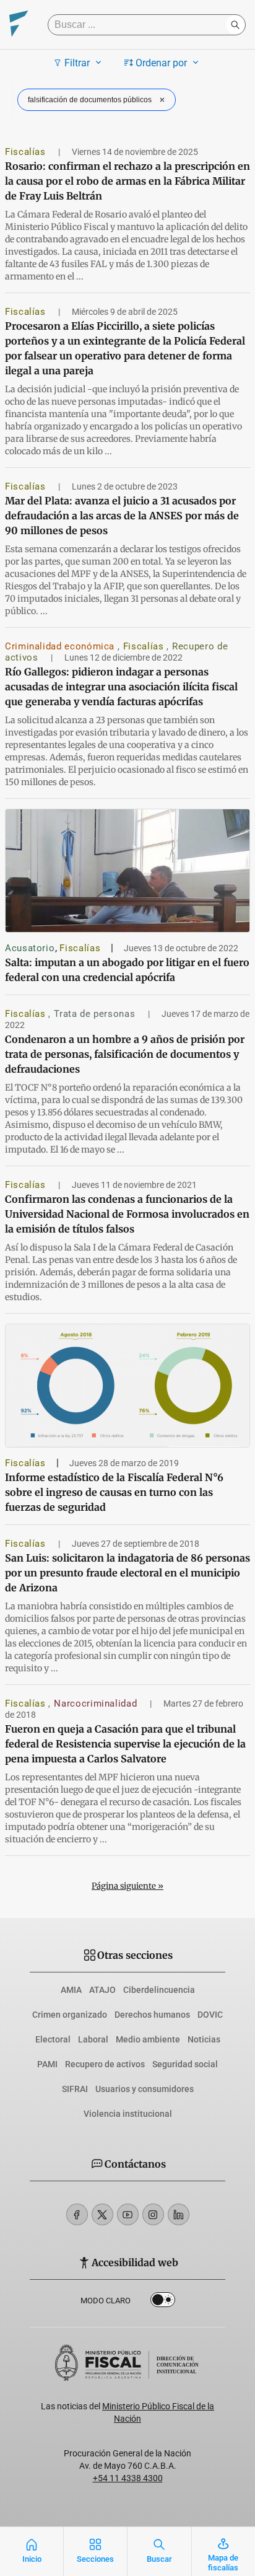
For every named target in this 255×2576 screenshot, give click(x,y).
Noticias (204, 2039)
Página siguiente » (127, 1886)
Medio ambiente (148, 2039)
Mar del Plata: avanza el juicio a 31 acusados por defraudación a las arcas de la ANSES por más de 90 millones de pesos (122, 516)
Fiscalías (27, 152)
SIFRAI (75, 2089)
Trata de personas (96, 1014)
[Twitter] (102, 2214)
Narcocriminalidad (97, 1703)
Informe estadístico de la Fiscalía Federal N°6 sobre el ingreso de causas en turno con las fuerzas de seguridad (114, 1492)
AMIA (71, 1990)
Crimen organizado (70, 2015)
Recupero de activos (105, 2064)
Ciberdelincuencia (159, 1990)
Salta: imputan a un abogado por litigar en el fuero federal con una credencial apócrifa (127, 970)
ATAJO (102, 1990)
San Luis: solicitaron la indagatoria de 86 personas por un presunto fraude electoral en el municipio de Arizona (127, 1573)
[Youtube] (128, 2214)
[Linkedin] (179, 2214)
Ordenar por (161, 63)
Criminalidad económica (61, 646)
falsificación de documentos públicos (90, 100)
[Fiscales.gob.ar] (19, 25)
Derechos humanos (152, 2015)
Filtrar (77, 63)
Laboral (93, 2039)
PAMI (47, 2064)
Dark (163, 2302)
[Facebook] (77, 2214)
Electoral (53, 2039)
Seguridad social (185, 2064)
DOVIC (210, 2015)
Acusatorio (30, 948)
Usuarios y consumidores (145, 2089)
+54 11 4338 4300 (128, 2478)
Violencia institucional (128, 2114)
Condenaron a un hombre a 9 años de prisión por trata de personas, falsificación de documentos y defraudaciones (125, 1054)
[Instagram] (153, 2214)
